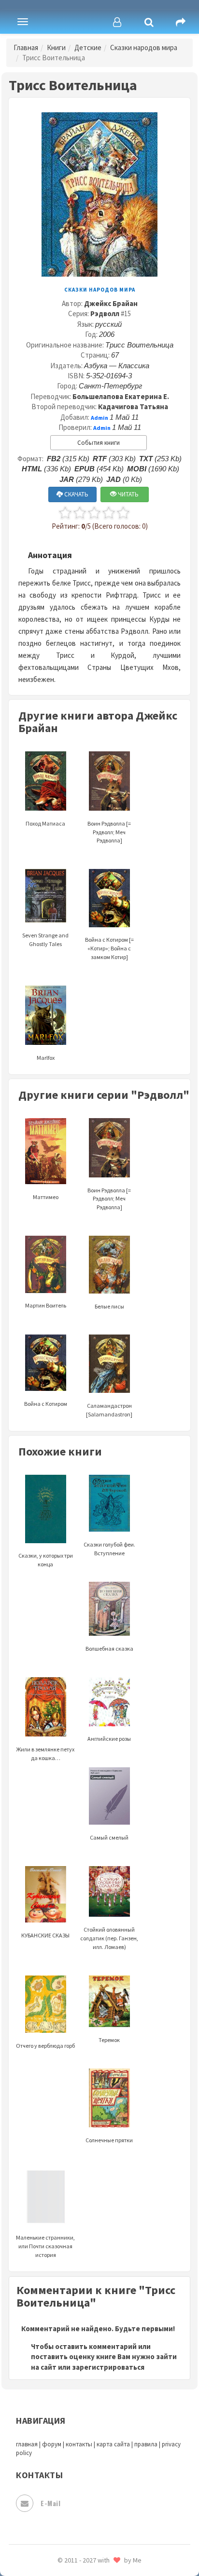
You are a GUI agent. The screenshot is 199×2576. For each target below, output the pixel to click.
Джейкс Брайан (111, 303)
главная (27, 2444)
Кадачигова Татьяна (133, 407)
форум (52, 2444)
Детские (88, 47)
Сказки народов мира (144, 47)
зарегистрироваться (108, 2367)
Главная (26, 47)
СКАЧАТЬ (76, 494)
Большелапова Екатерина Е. (121, 396)
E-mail (50, 2503)
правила (146, 2444)
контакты (79, 2444)
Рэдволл (105, 314)
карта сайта (113, 2444)
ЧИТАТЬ (128, 494)
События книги (99, 443)
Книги (56, 47)
